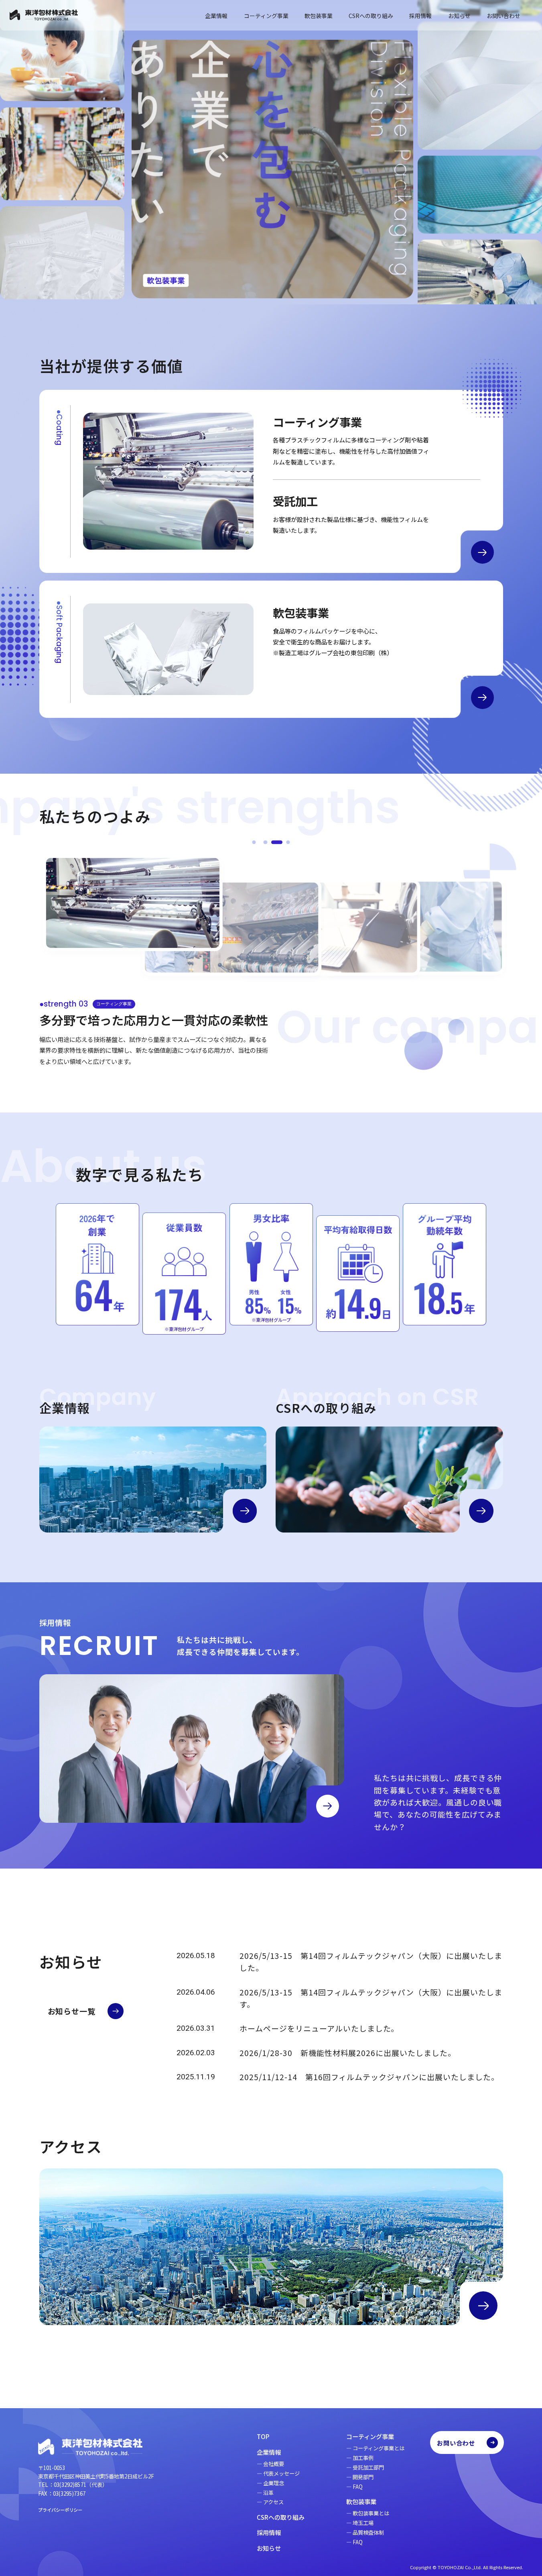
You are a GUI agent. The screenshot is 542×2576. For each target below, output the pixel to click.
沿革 (268, 2493)
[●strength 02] (265, 842)
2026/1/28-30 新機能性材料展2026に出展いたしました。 (347, 2053)
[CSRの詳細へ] (481, 1511)
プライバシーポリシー (60, 2510)
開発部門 (363, 2477)
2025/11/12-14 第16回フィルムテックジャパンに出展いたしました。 (369, 2077)
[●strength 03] (277, 842)
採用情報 (420, 16)
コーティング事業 (266, 16)
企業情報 (216, 16)
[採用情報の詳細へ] (328, 1806)
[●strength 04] (288, 842)
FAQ (358, 2487)
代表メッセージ (281, 2473)
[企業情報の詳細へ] (245, 1511)
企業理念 (274, 2483)
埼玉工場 (363, 2523)
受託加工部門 (368, 2467)
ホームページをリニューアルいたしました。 (319, 2028)
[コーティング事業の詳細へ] (482, 552)
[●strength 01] (254, 842)
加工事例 (363, 2458)
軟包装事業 (319, 16)
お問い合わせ (503, 16)
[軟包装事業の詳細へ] (482, 698)
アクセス (273, 2502)
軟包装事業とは (371, 2513)
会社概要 (274, 2464)
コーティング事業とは (379, 2448)
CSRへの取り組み (371, 16)
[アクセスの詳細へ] (483, 2306)
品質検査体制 (368, 2532)
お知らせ (459, 16)
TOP (263, 2436)
